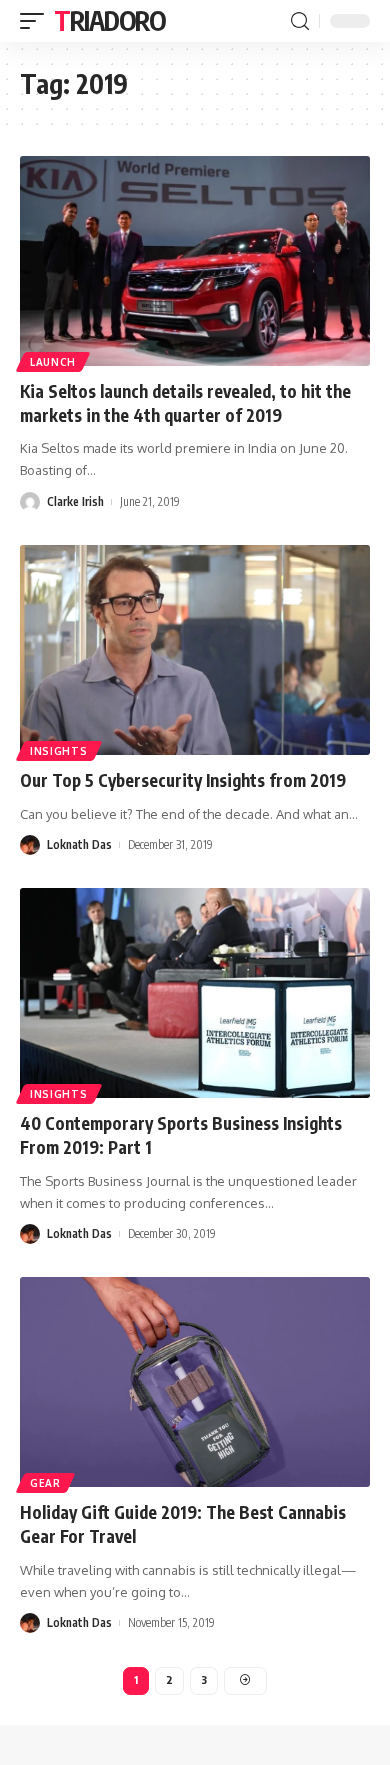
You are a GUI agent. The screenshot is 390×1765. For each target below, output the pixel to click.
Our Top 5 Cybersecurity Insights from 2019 (183, 780)
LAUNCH (53, 362)
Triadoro (110, 20)
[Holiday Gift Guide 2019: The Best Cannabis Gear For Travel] (195, 1382)
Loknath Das (79, 844)
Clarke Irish (75, 501)
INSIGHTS (59, 751)
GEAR (45, 1483)
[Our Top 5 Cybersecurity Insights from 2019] (195, 650)
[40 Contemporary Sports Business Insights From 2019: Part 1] (195, 993)
